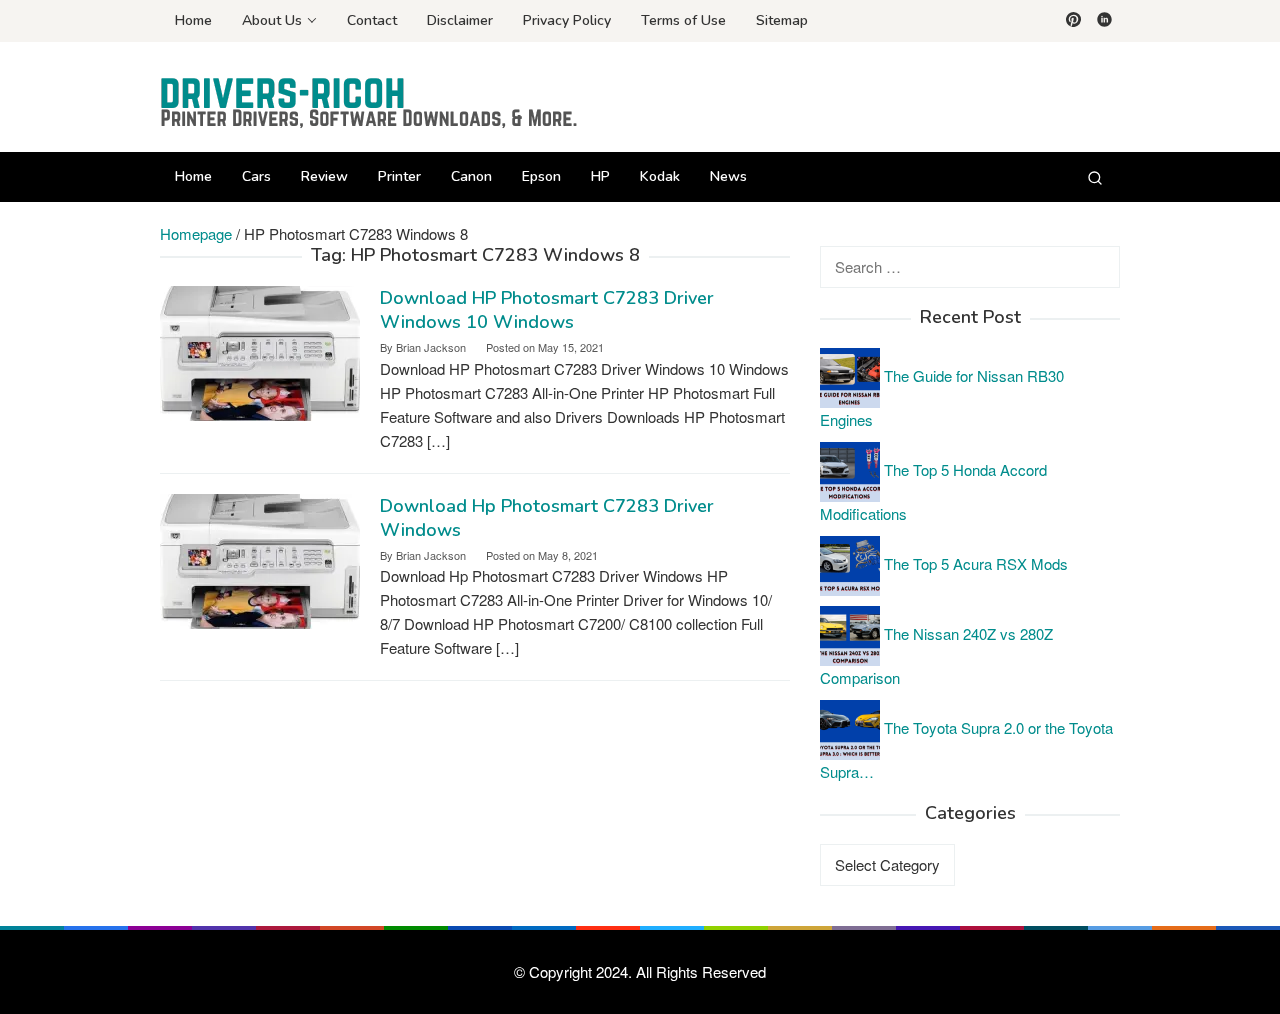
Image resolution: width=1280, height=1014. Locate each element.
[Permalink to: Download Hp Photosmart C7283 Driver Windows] (260, 558)
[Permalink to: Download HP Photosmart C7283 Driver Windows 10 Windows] (260, 351)
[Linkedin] (1104, 21)
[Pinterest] (1073, 21)
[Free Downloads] (370, 102)
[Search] (1095, 177)
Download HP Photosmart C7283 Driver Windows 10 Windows (547, 310)
